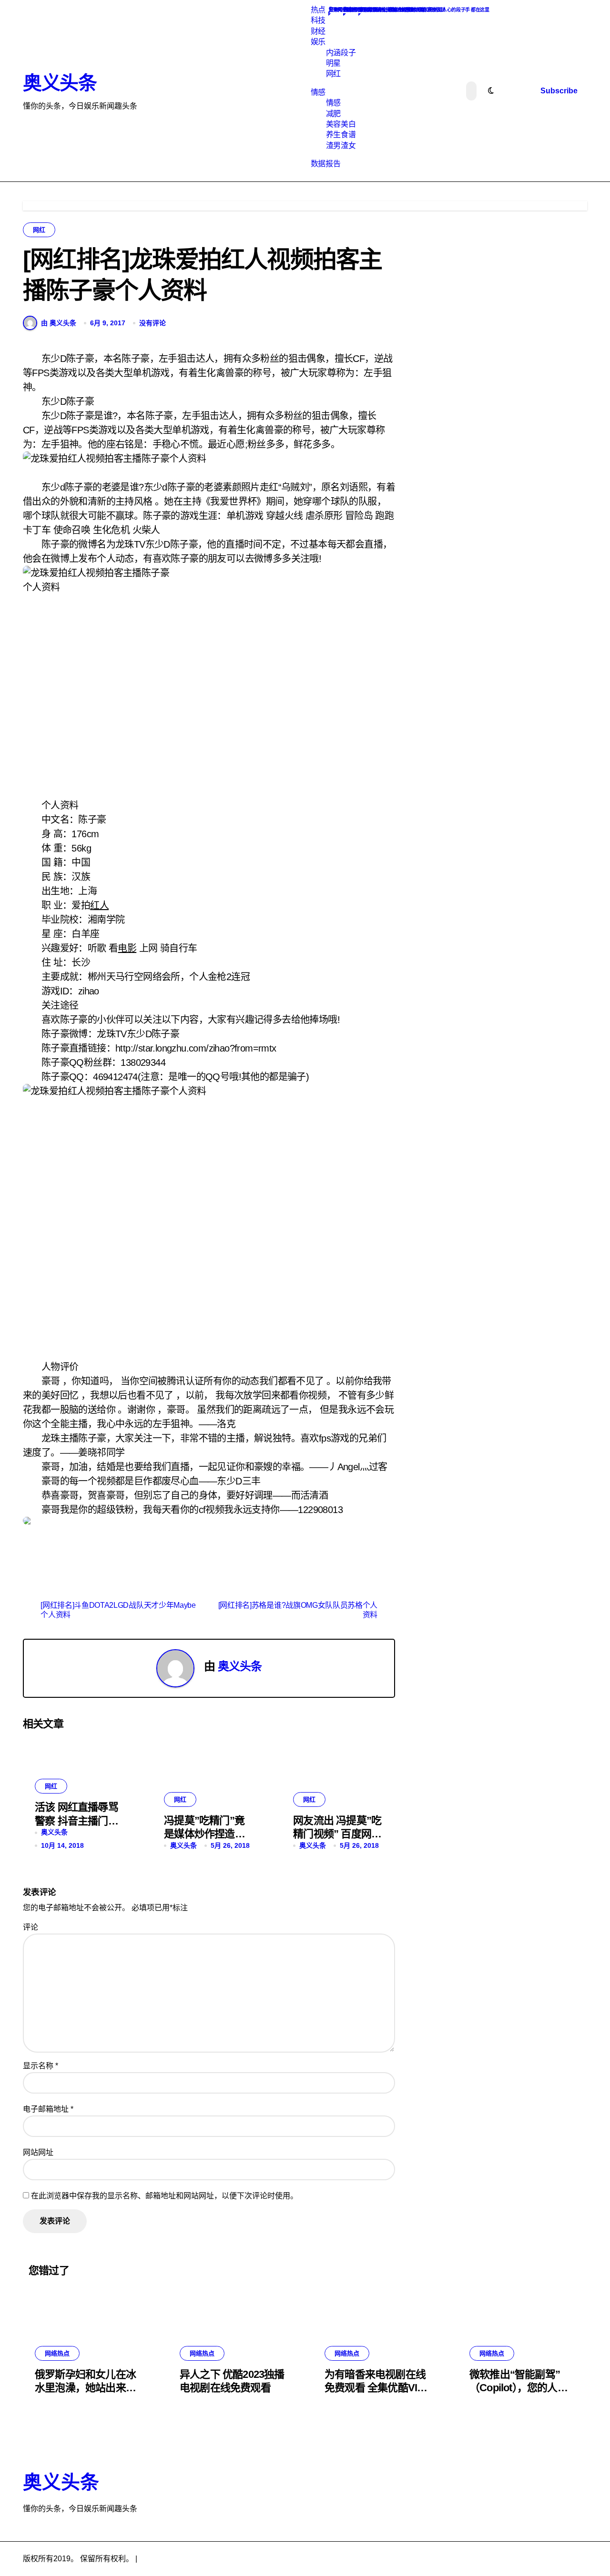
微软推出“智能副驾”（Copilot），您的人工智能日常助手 (518, 2388)
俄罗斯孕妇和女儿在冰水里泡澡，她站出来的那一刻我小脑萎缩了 (85, 2388)
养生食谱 (341, 135)
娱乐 (318, 42)
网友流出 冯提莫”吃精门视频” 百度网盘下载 (337, 1834)
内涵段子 (341, 53)
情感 (318, 92)
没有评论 (152, 323)
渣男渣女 (341, 145)
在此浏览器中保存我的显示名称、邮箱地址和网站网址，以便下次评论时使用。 (164, 2196)
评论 (30, 1927)
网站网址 (38, 2152)
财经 (318, 31)
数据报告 (325, 164)
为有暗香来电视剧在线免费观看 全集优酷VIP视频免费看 (375, 2388)
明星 (333, 63)
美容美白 (341, 124)
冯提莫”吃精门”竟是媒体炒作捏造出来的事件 (204, 1834)
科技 (318, 20)
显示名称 (41, 2066)
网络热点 (57, 2353)
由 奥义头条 (59, 323)
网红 (333, 74)
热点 (318, 10)
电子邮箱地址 (48, 2109)
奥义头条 (60, 83)
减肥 (333, 114)
